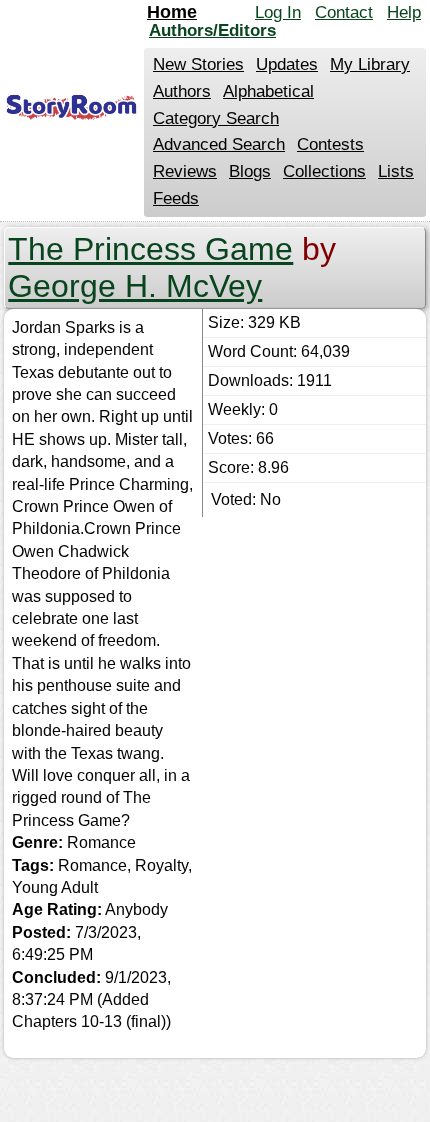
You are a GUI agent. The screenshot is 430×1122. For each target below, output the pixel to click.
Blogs (250, 171)
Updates (287, 64)
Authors (182, 91)
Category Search (216, 118)
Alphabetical (268, 91)
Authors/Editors (212, 30)
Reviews (185, 171)
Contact (344, 12)
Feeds (176, 198)
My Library (370, 64)
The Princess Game (150, 249)
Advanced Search (219, 144)
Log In (278, 12)
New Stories (198, 64)
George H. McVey (135, 286)
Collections (324, 171)
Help (404, 12)
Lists (396, 171)
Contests (330, 144)
